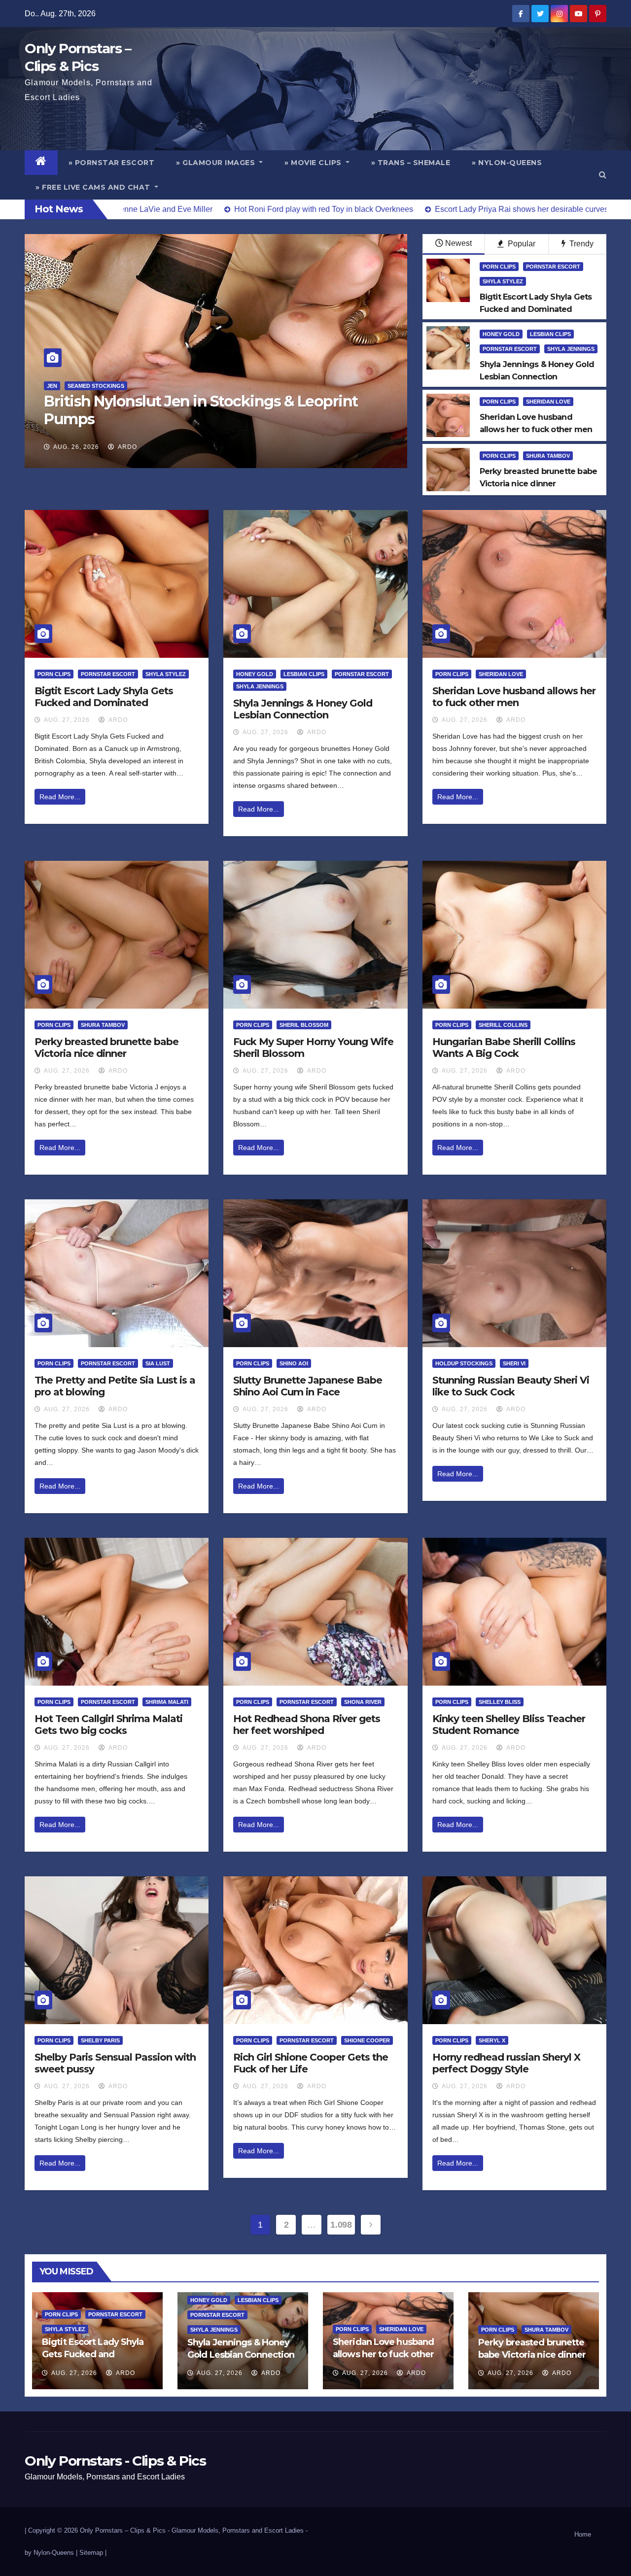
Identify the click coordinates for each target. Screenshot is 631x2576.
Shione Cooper (367, 2040)
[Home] (41, 163)
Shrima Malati (167, 1702)
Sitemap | (93, 2553)
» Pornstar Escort (112, 163)
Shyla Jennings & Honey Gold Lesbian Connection (303, 709)
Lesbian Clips (550, 334)
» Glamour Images (217, 163)
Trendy (580, 244)
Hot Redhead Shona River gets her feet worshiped (307, 1725)
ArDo (127, 447)
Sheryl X (492, 2040)
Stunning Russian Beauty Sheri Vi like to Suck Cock (511, 1386)
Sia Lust (158, 1363)
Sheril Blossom (304, 1025)
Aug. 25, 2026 (76, 447)
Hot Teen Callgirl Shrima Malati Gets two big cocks (108, 1725)
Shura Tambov (548, 456)
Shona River (363, 1702)
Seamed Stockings (212, 404)
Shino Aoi (294, 1363)
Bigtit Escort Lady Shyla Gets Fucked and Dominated (104, 697)
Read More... (60, 797)
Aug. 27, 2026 (67, 720)
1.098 (341, 2225)
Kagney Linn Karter (78, 404)
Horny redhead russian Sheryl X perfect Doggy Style (506, 2063)
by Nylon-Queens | (52, 2553)
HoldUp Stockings (464, 1363)
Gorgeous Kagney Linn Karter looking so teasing (214, 419)
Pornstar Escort (146, 404)
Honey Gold (501, 334)
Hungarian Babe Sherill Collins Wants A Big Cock (504, 1048)
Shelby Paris (100, 2040)
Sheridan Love (548, 402)
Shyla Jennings (571, 349)
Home (583, 2534)
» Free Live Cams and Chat (94, 187)
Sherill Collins (503, 1025)
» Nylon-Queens (507, 163)
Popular (521, 244)
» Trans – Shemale (411, 163)
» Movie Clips (314, 163)
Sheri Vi (514, 1363)
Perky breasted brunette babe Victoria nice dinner (106, 1048)
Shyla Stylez (503, 281)
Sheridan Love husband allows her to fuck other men (514, 697)
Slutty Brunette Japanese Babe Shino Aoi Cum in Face (308, 1386)
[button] (603, 175)
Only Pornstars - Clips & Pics (115, 2461)
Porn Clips (499, 267)
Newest (458, 243)
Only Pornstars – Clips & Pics (123, 2530)
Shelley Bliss (500, 1702)
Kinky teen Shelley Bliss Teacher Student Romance (509, 1725)
